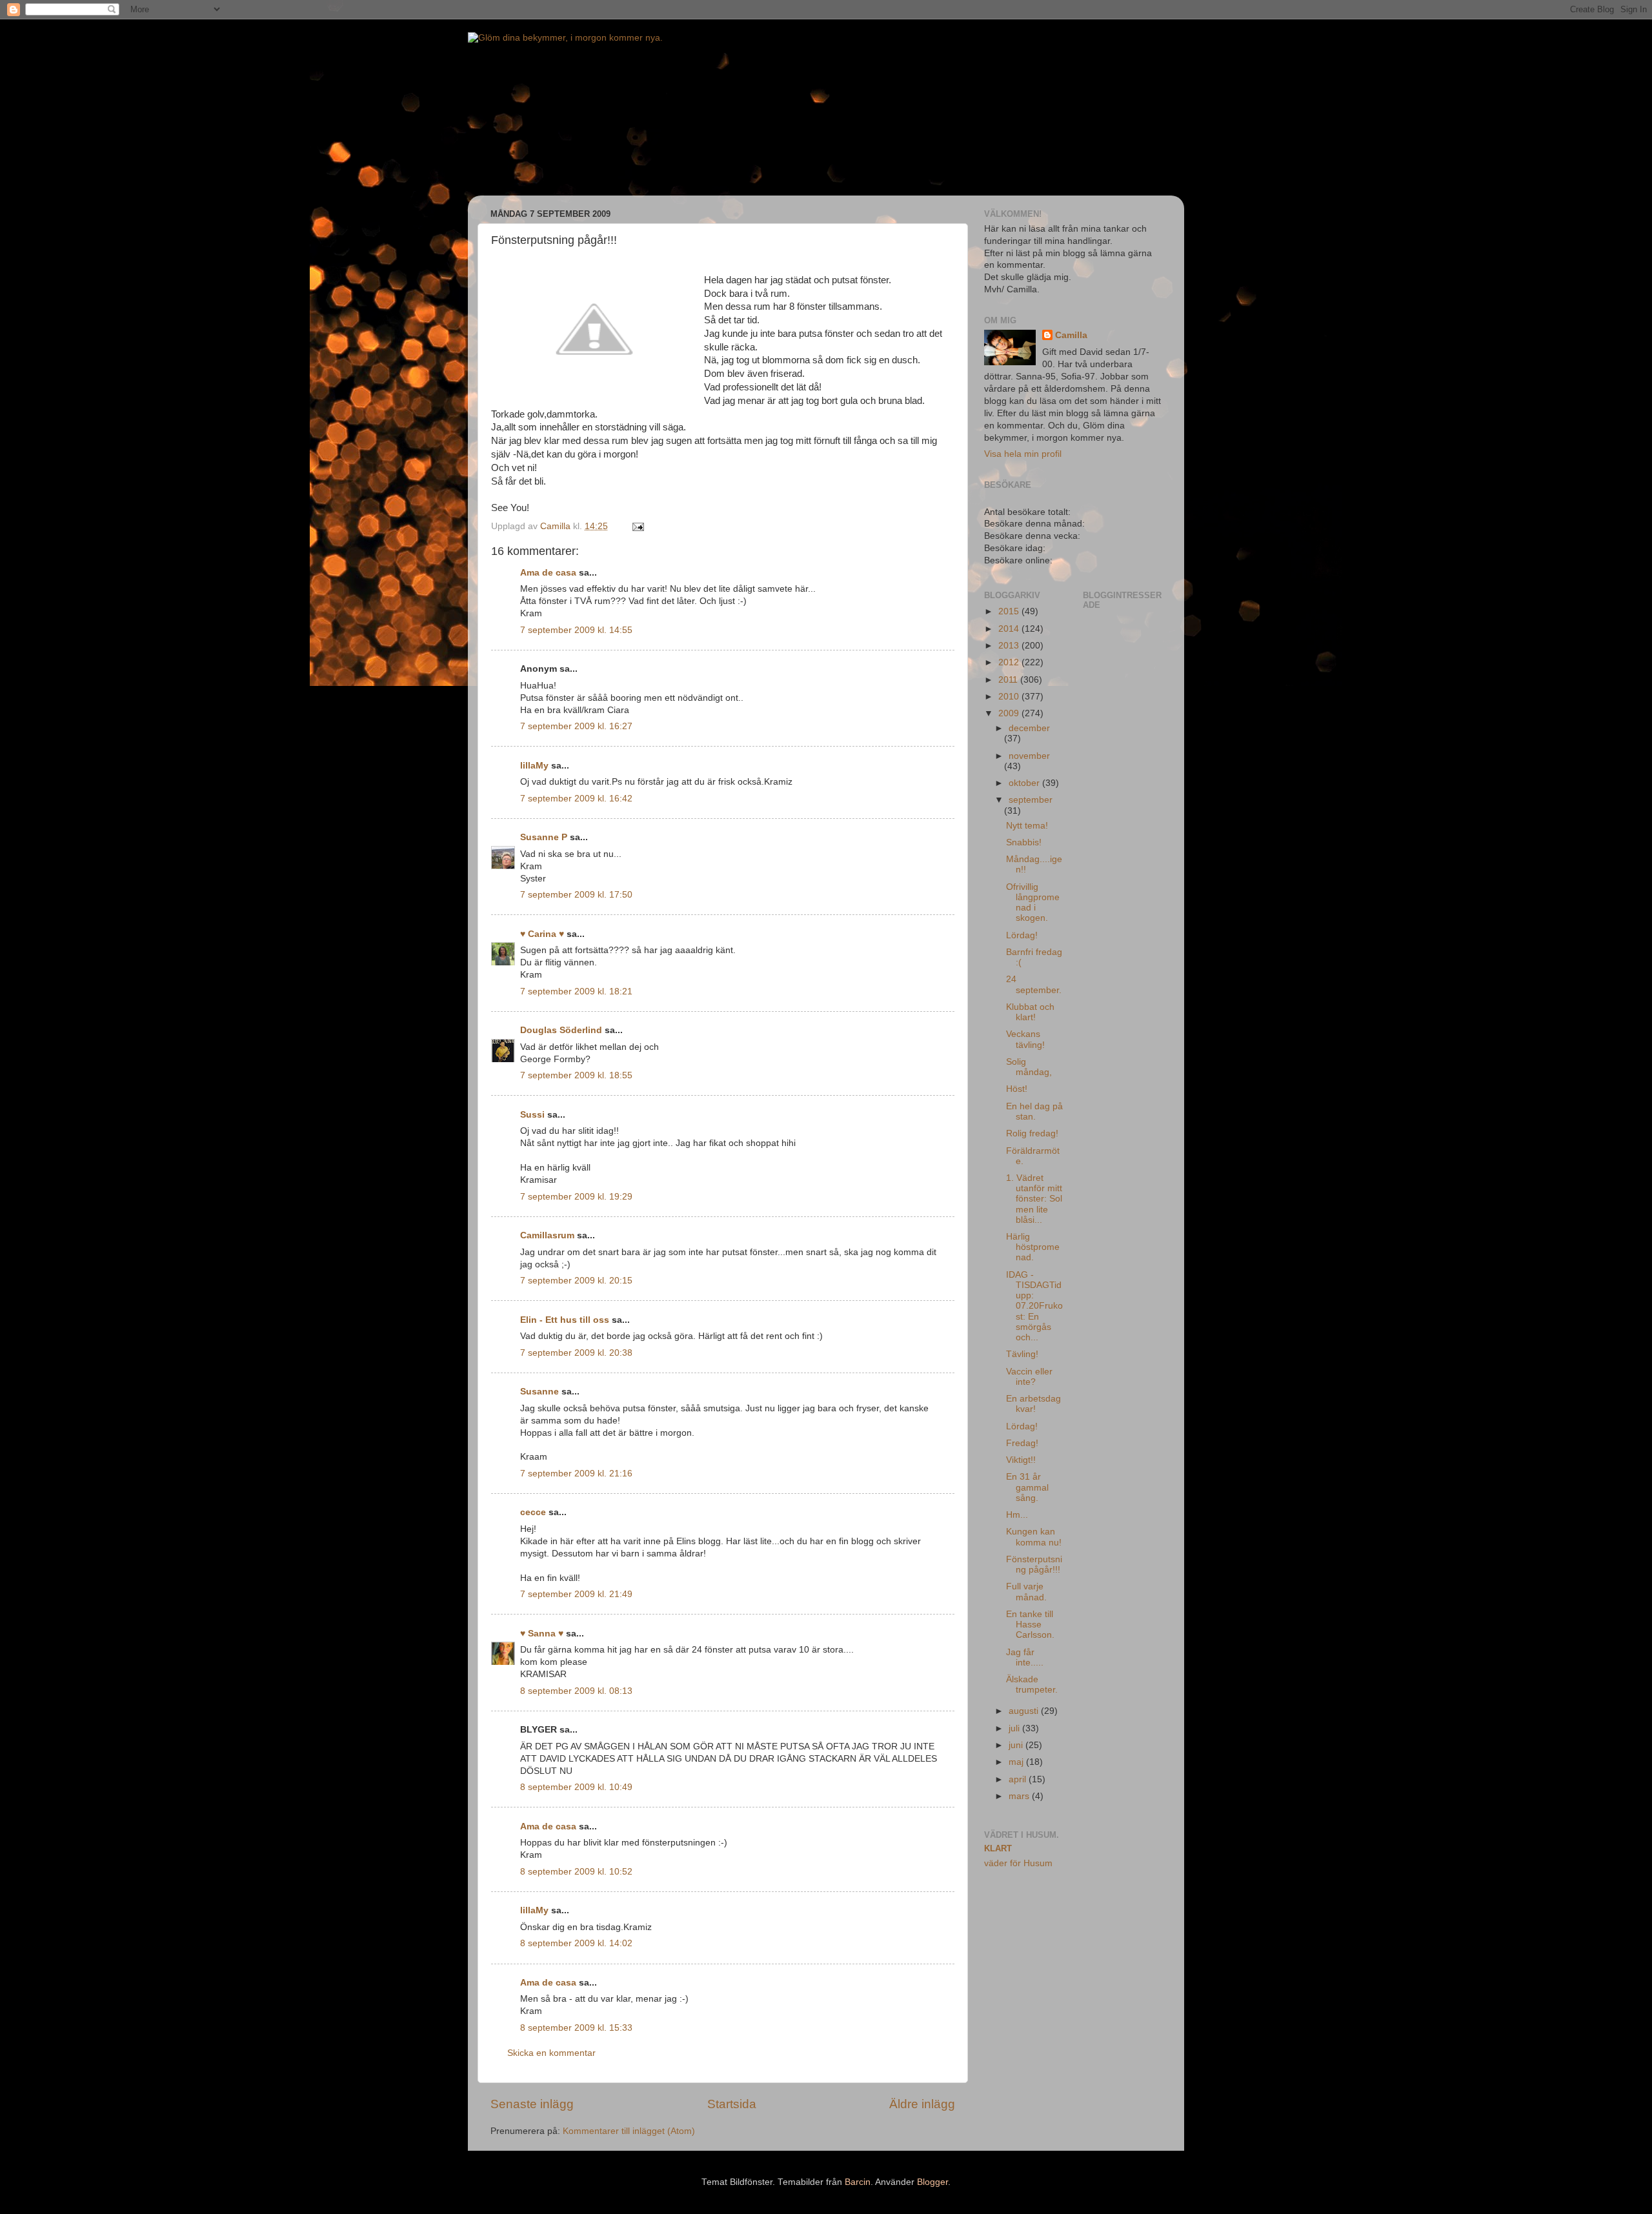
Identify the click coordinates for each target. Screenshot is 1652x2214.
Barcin (858, 2182)
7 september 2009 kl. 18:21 (576, 991)
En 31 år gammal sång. (1027, 1487)
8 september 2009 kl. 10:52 (576, 1872)
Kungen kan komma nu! (1034, 1537)
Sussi (532, 1115)
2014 (1010, 629)
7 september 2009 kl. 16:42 (576, 799)
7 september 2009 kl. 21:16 (576, 1474)
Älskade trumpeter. (1032, 1685)
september (1031, 800)
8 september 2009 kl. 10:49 (576, 1787)
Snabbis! (1024, 842)
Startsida (732, 2104)
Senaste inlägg (532, 2104)
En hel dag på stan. (1034, 1112)
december (1029, 728)
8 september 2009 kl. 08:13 (576, 1691)
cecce (533, 1512)
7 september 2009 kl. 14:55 (576, 630)
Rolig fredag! (1032, 1133)
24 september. (1034, 984)
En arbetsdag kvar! (1033, 1404)
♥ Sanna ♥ (542, 1634)
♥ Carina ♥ (542, 934)
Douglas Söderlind (561, 1030)
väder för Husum (1018, 1863)
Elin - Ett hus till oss (565, 1320)
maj (1017, 1762)
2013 (1010, 646)
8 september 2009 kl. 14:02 (576, 1943)
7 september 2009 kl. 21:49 (576, 1594)
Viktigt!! (1021, 1460)
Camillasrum (547, 1235)
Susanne (539, 1392)
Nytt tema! (1027, 826)
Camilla (1071, 335)
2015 (1010, 611)
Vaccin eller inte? (1029, 1377)
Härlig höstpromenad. (1033, 1247)
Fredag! (1022, 1443)
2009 (1010, 713)
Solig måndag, (1029, 1067)
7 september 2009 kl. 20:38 (576, 1353)
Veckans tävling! (1025, 1039)
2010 (1010, 697)
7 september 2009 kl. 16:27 (576, 726)
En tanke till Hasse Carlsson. (1030, 1625)
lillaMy (534, 766)
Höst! (1017, 1089)
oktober (1025, 783)
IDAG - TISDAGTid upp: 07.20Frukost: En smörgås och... (1034, 1306)
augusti (1025, 1711)
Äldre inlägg (922, 2104)
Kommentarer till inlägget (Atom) (629, 2131)
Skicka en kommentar (551, 2053)
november (1029, 756)
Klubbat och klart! (1030, 1012)
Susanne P (544, 837)
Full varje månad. (1026, 1592)
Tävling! (1022, 1354)
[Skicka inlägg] (637, 526)
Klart (998, 1848)
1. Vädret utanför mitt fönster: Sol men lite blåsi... (1034, 1199)
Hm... (1017, 1515)
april (1019, 1779)
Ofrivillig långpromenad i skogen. (1033, 903)
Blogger (932, 2182)
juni (1017, 1745)
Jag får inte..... (1025, 1657)
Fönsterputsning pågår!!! (1034, 1565)
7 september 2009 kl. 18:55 (576, 1075)
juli (1015, 1728)
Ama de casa (548, 573)
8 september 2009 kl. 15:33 (576, 2028)
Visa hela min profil (1023, 454)
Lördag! (1022, 935)
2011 (1009, 680)
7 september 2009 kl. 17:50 (576, 895)
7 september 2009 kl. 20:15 (576, 1281)
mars (1020, 1796)
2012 (1010, 662)
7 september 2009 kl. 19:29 (576, 1197)
